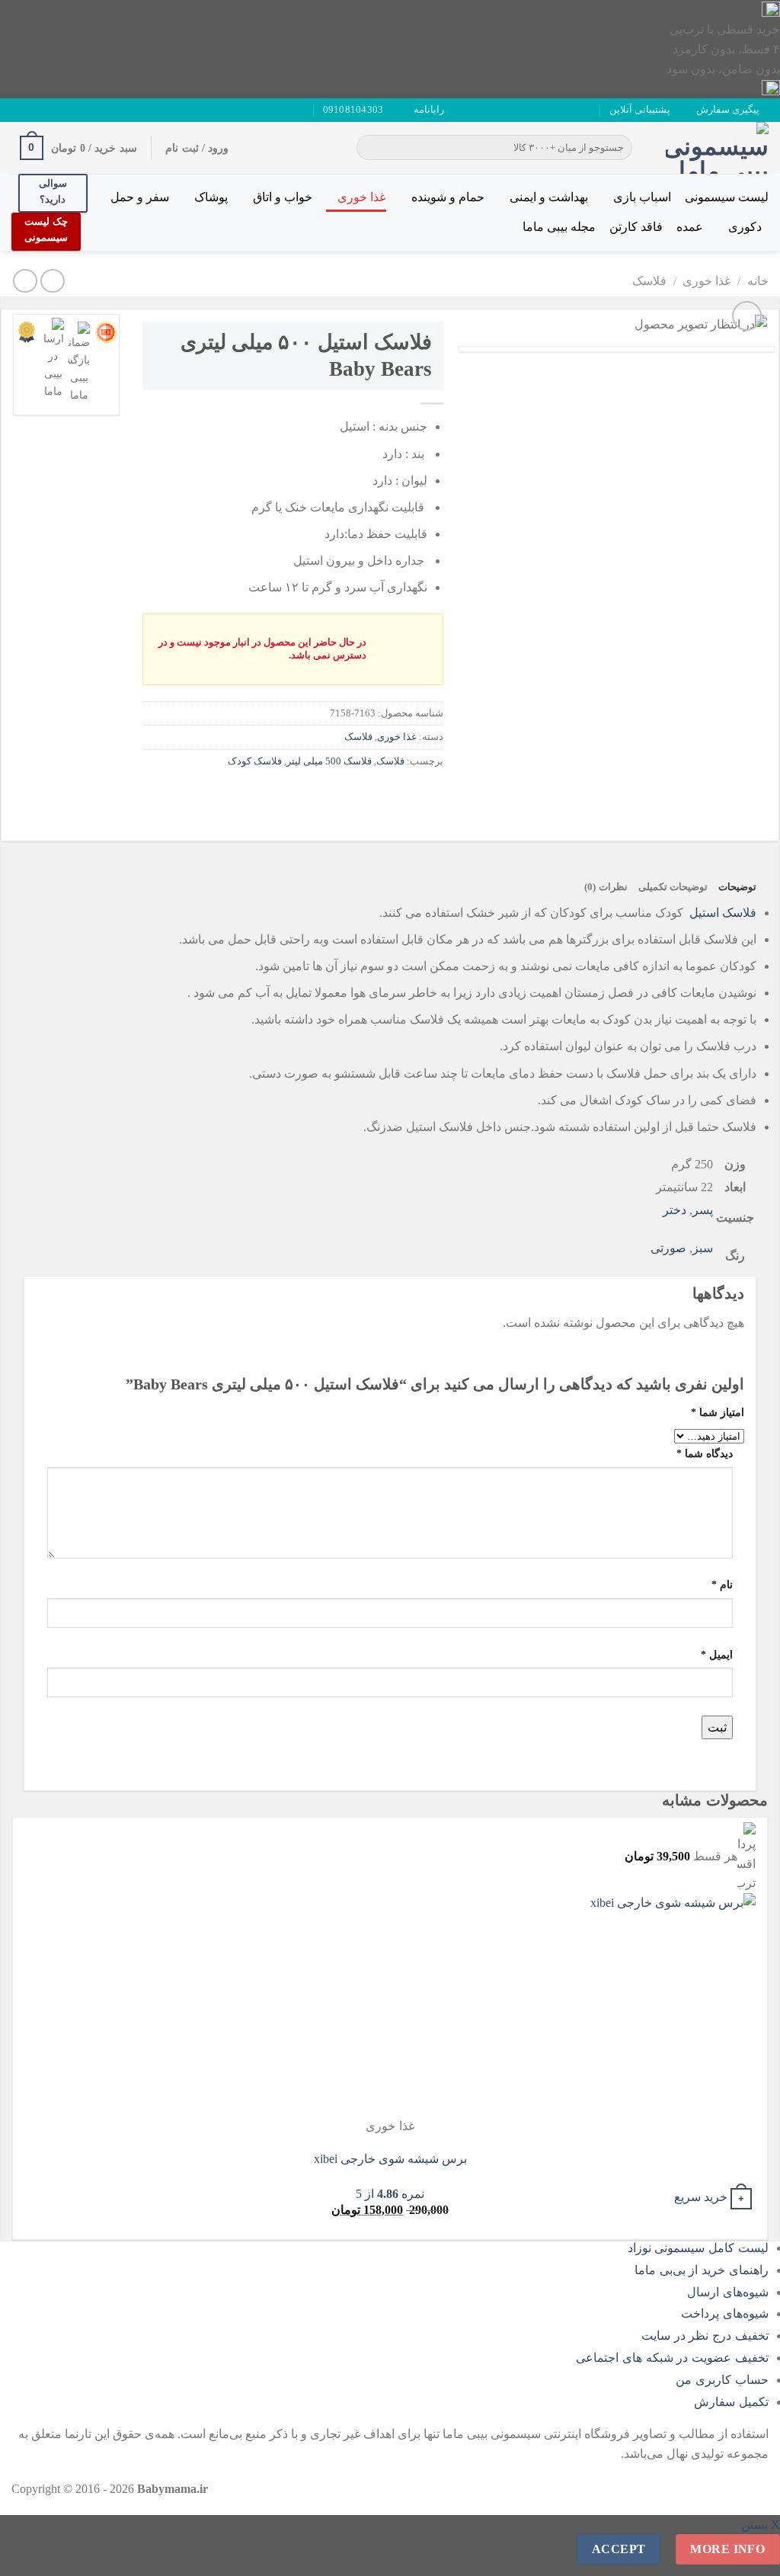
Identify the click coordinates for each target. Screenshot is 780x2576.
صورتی (668, 1248)
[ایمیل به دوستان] (374, 795)
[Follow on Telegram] (19, 110)
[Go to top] (748, 2555)
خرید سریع (701, 2197)
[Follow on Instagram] (62, 110)
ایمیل (717, 1655)
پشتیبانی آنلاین (640, 110)
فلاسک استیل (723, 913)
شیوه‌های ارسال (728, 2292)
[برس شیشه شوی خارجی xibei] (662, 2005)
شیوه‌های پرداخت (725, 2313)
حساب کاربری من (722, 2380)
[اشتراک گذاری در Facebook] (429, 795)
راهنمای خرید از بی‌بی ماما (702, 2270)
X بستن (761, 2525)
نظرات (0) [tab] (606, 887)
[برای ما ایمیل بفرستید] (48, 110)
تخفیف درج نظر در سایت (705, 2336)
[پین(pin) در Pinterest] (347, 795)
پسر (703, 1210)
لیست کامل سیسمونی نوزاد (698, 2248)
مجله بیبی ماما (559, 227)
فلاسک (649, 281)
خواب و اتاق (283, 197)
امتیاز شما (718, 1412)
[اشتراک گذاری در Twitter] (402, 795)
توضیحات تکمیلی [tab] (673, 887)
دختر (675, 1210)
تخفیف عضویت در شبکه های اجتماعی (672, 2358)
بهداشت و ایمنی (549, 197)
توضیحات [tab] (737, 887)
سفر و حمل (140, 197)
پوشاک (211, 197)
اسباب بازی (642, 197)
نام (722, 1584)
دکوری (745, 227)
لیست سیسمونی (727, 197)
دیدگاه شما (705, 1453)
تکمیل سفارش (731, 2402)
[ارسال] (371, 148)
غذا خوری (361, 197)
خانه (758, 281)
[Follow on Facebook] (77, 110)
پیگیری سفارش (728, 110)
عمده (690, 227)
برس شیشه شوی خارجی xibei (390, 2159)
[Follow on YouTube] (34, 110)
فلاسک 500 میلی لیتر (329, 761)
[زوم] (747, 316)
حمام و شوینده (448, 197)
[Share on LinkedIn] (320, 795)
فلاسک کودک (255, 761)
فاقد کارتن (636, 227)
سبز (703, 1248)
